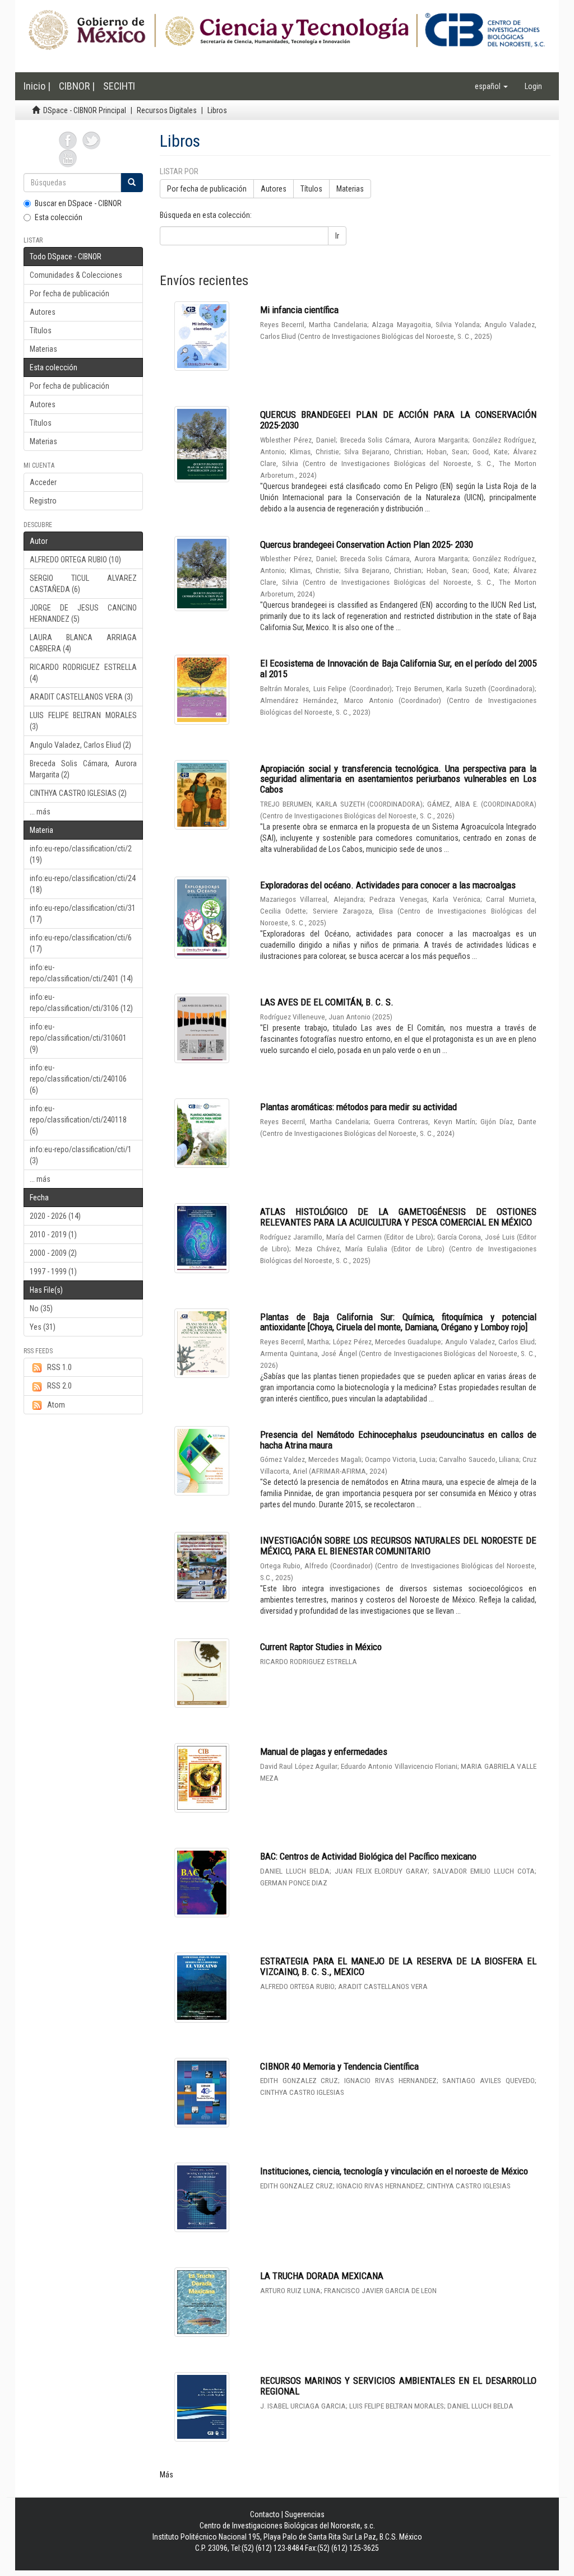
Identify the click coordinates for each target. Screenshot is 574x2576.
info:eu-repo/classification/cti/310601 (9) (78, 1038)
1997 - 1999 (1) (53, 1271)
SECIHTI (119, 86)
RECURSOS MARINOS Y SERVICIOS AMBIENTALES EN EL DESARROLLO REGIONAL (398, 2386)
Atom (56, 1405)
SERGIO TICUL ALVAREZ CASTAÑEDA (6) (83, 584)
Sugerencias (305, 2514)
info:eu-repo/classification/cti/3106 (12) (81, 1003)
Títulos (41, 330)
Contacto (265, 2514)
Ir (337, 236)
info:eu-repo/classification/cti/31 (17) (83, 914)
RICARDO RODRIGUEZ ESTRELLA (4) (83, 673)
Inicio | (37, 86)
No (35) (41, 1308)
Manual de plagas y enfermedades (324, 1752)
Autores (43, 312)
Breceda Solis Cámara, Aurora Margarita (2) (83, 769)
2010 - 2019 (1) (53, 1235)
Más (166, 2475)
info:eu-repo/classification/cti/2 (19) (81, 854)
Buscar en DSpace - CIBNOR (78, 203)
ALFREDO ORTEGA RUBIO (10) (75, 560)
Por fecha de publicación (70, 294)
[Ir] (132, 183)
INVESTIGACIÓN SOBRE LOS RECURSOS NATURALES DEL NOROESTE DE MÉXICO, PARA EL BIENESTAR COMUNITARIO (398, 1546)
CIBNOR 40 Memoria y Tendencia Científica (339, 2066)
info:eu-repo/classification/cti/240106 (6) (78, 1079)
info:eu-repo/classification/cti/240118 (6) (78, 1120)
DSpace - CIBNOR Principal (85, 110)
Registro (43, 501)
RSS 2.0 (59, 1386)
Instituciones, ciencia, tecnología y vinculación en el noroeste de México (394, 2171)
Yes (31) (43, 1327)
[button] (491, 86)
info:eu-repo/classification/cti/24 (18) (83, 884)
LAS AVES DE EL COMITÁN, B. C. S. (327, 1002)
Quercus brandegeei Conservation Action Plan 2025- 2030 (367, 544)
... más (40, 812)
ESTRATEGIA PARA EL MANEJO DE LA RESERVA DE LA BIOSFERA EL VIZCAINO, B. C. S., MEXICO (398, 1966)
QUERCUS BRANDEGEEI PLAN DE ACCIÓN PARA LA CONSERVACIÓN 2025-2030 (398, 420)
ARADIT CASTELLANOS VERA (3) (81, 697)
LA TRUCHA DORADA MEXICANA (322, 2276)
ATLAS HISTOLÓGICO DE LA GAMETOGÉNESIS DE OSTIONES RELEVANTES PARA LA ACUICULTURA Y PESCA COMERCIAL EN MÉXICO (398, 1217)
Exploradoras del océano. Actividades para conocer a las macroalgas (388, 885)
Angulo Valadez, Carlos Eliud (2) (80, 745)
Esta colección (59, 217)
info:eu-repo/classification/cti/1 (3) (81, 1155)
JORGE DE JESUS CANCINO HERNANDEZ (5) (83, 613)
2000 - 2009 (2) (53, 1253)
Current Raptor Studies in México (321, 1647)
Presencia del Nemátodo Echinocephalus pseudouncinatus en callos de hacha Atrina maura (398, 1440)
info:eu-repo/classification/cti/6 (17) (81, 943)
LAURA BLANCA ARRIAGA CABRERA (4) (83, 643)
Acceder (43, 482)
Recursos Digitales (167, 110)
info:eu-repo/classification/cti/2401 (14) (81, 973)
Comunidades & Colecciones (76, 275)
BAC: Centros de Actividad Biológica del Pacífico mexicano (368, 1856)
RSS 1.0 (59, 1367)
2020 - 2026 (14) (55, 1216)
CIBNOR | (77, 86)
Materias (43, 349)
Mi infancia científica (299, 310)
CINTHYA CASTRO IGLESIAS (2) (78, 793)
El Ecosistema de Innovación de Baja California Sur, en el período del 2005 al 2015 (398, 669)
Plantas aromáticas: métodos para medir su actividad (358, 1107)
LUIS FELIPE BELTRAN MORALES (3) (83, 721)
